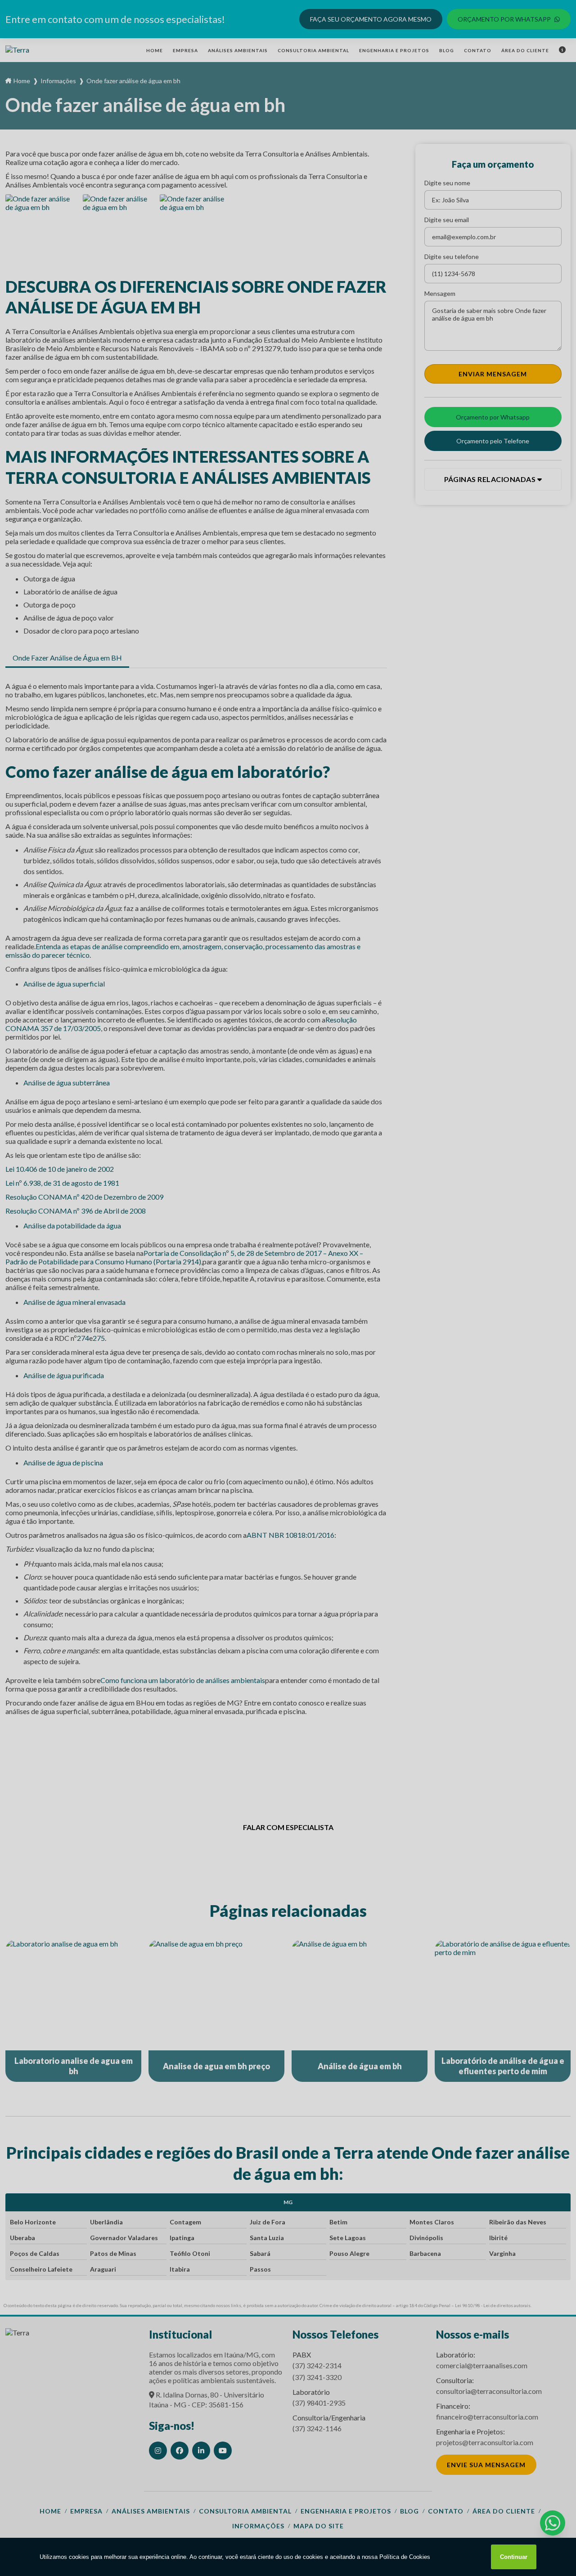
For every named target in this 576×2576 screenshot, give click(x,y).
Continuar (514, 2557)
